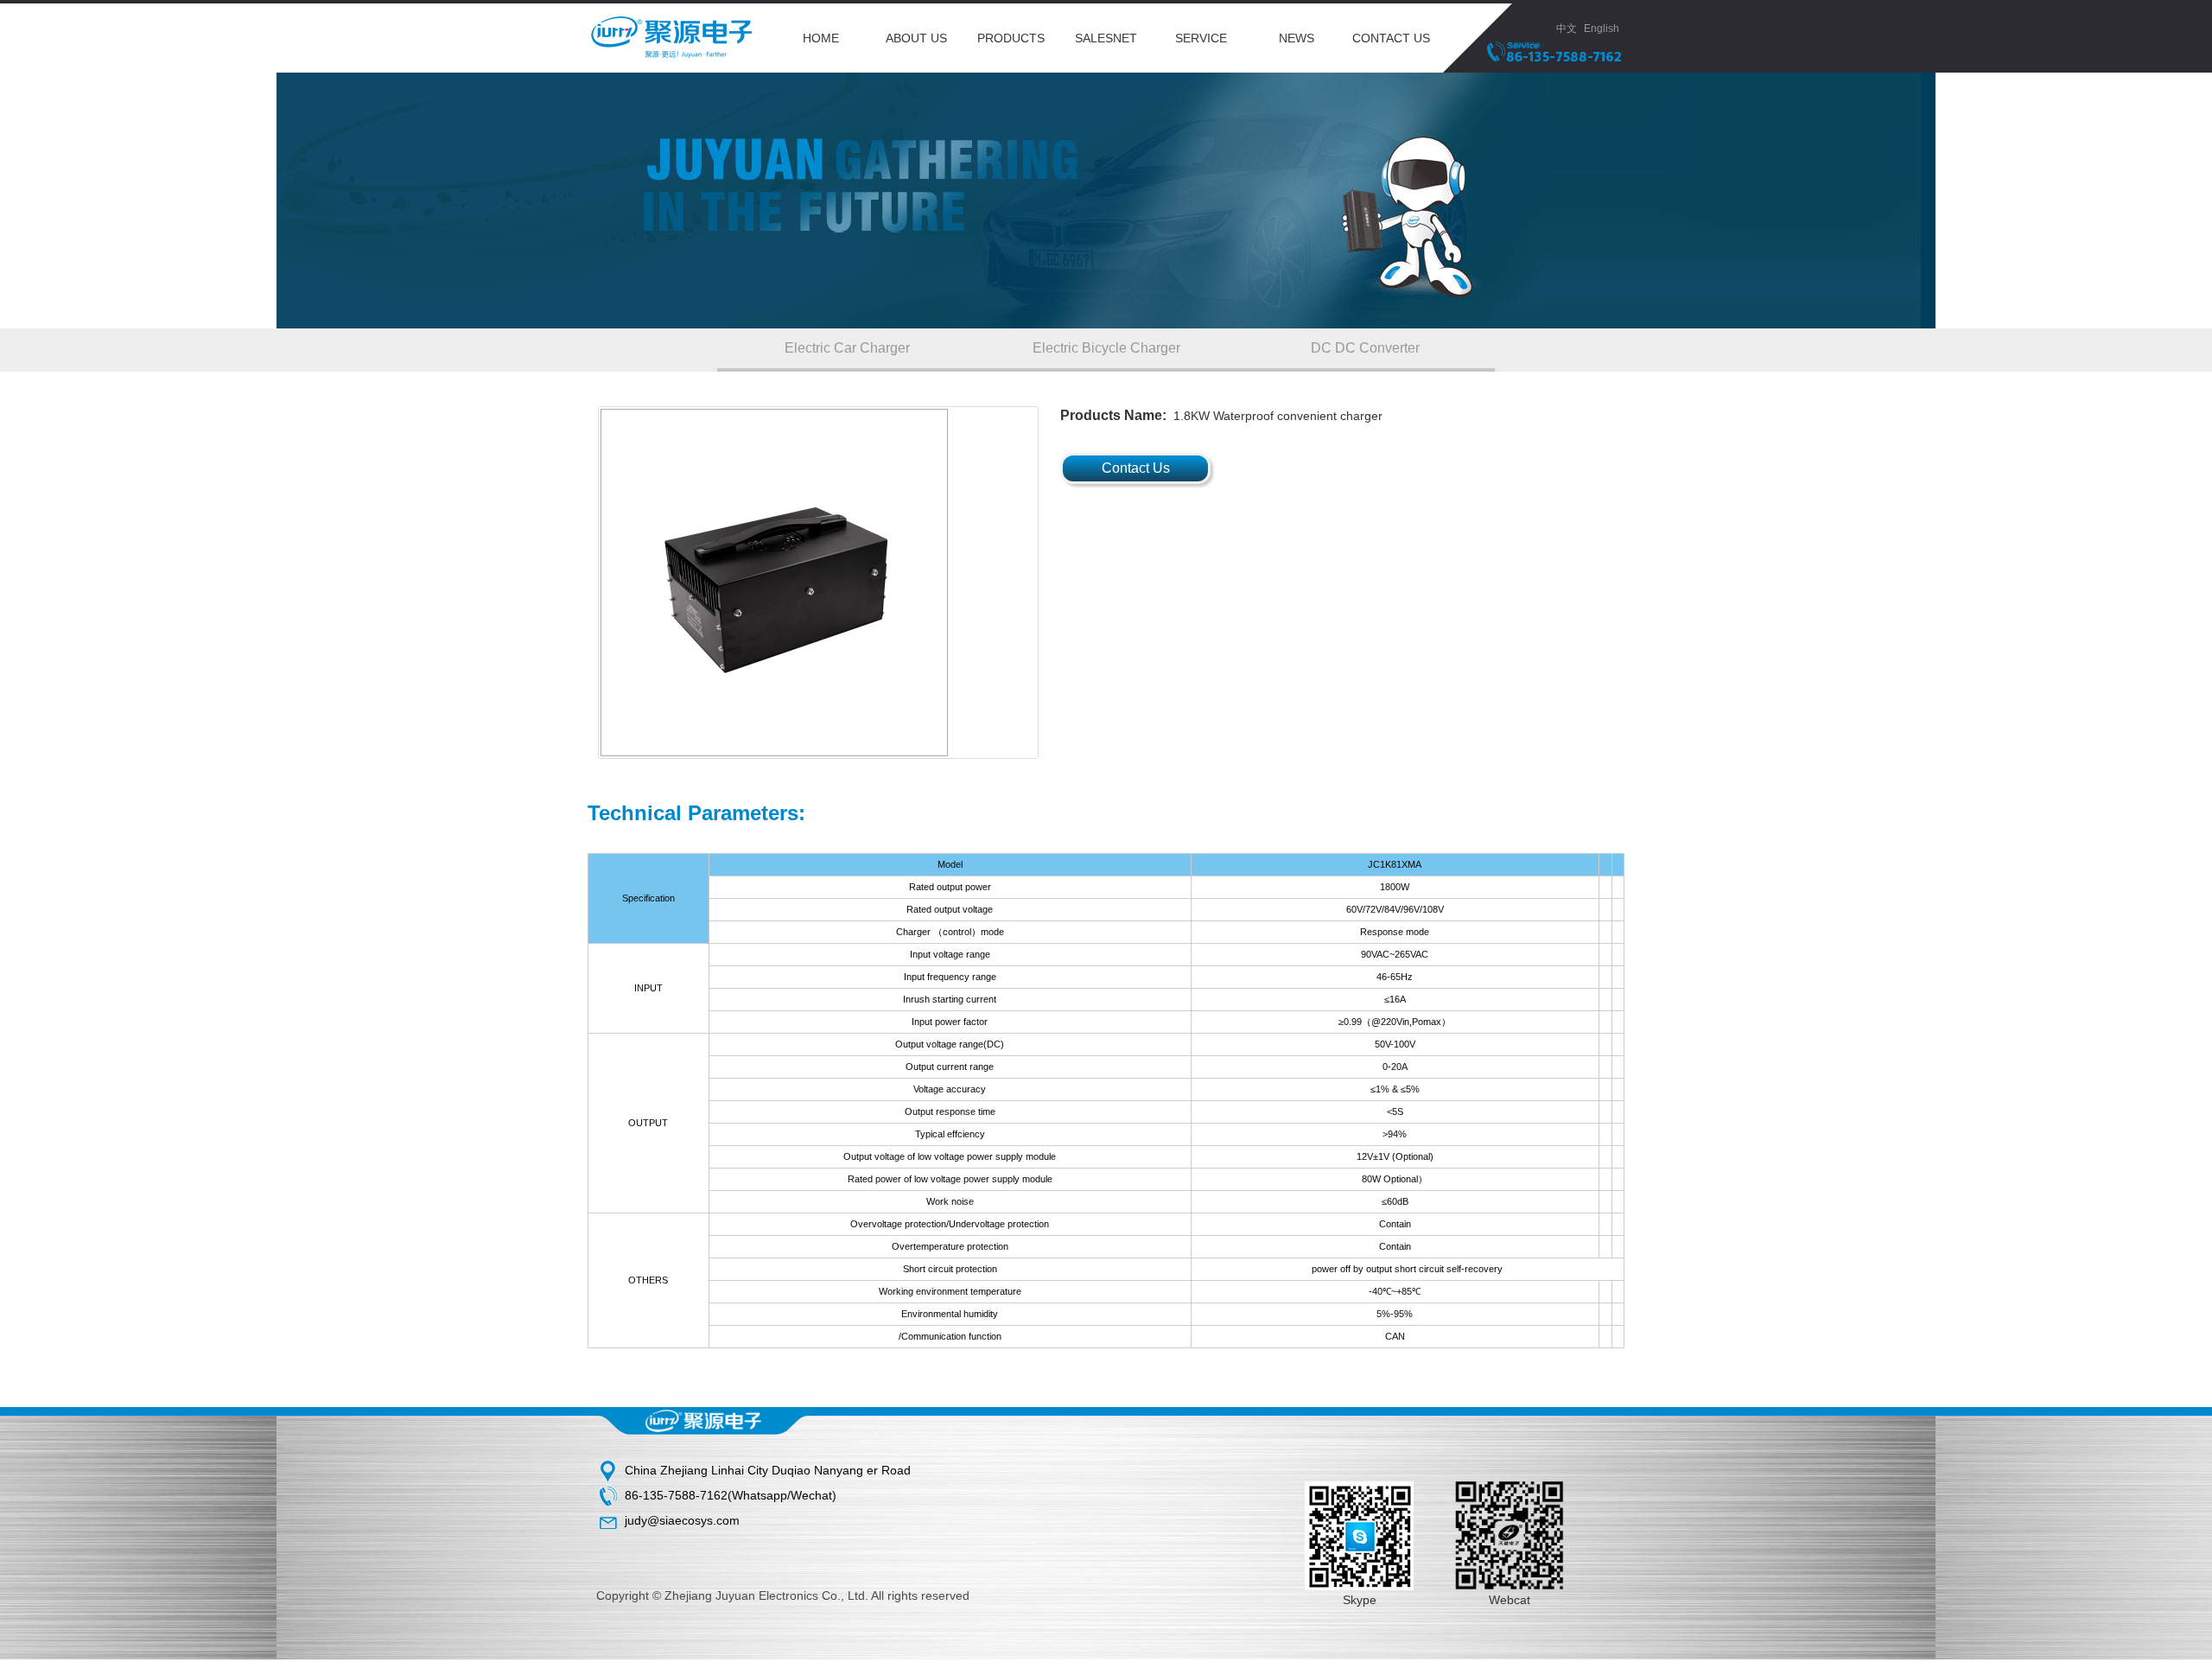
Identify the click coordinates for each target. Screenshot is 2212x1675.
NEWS (1297, 38)
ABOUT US (916, 38)
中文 (1567, 29)
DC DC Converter (1365, 348)
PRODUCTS (1011, 38)
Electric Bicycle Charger (1106, 348)
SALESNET (1106, 38)
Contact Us (1136, 468)
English (1604, 29)
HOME (821, 38)
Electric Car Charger (847, 348)
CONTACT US (1391, 38)
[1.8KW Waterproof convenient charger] (818, 583)
